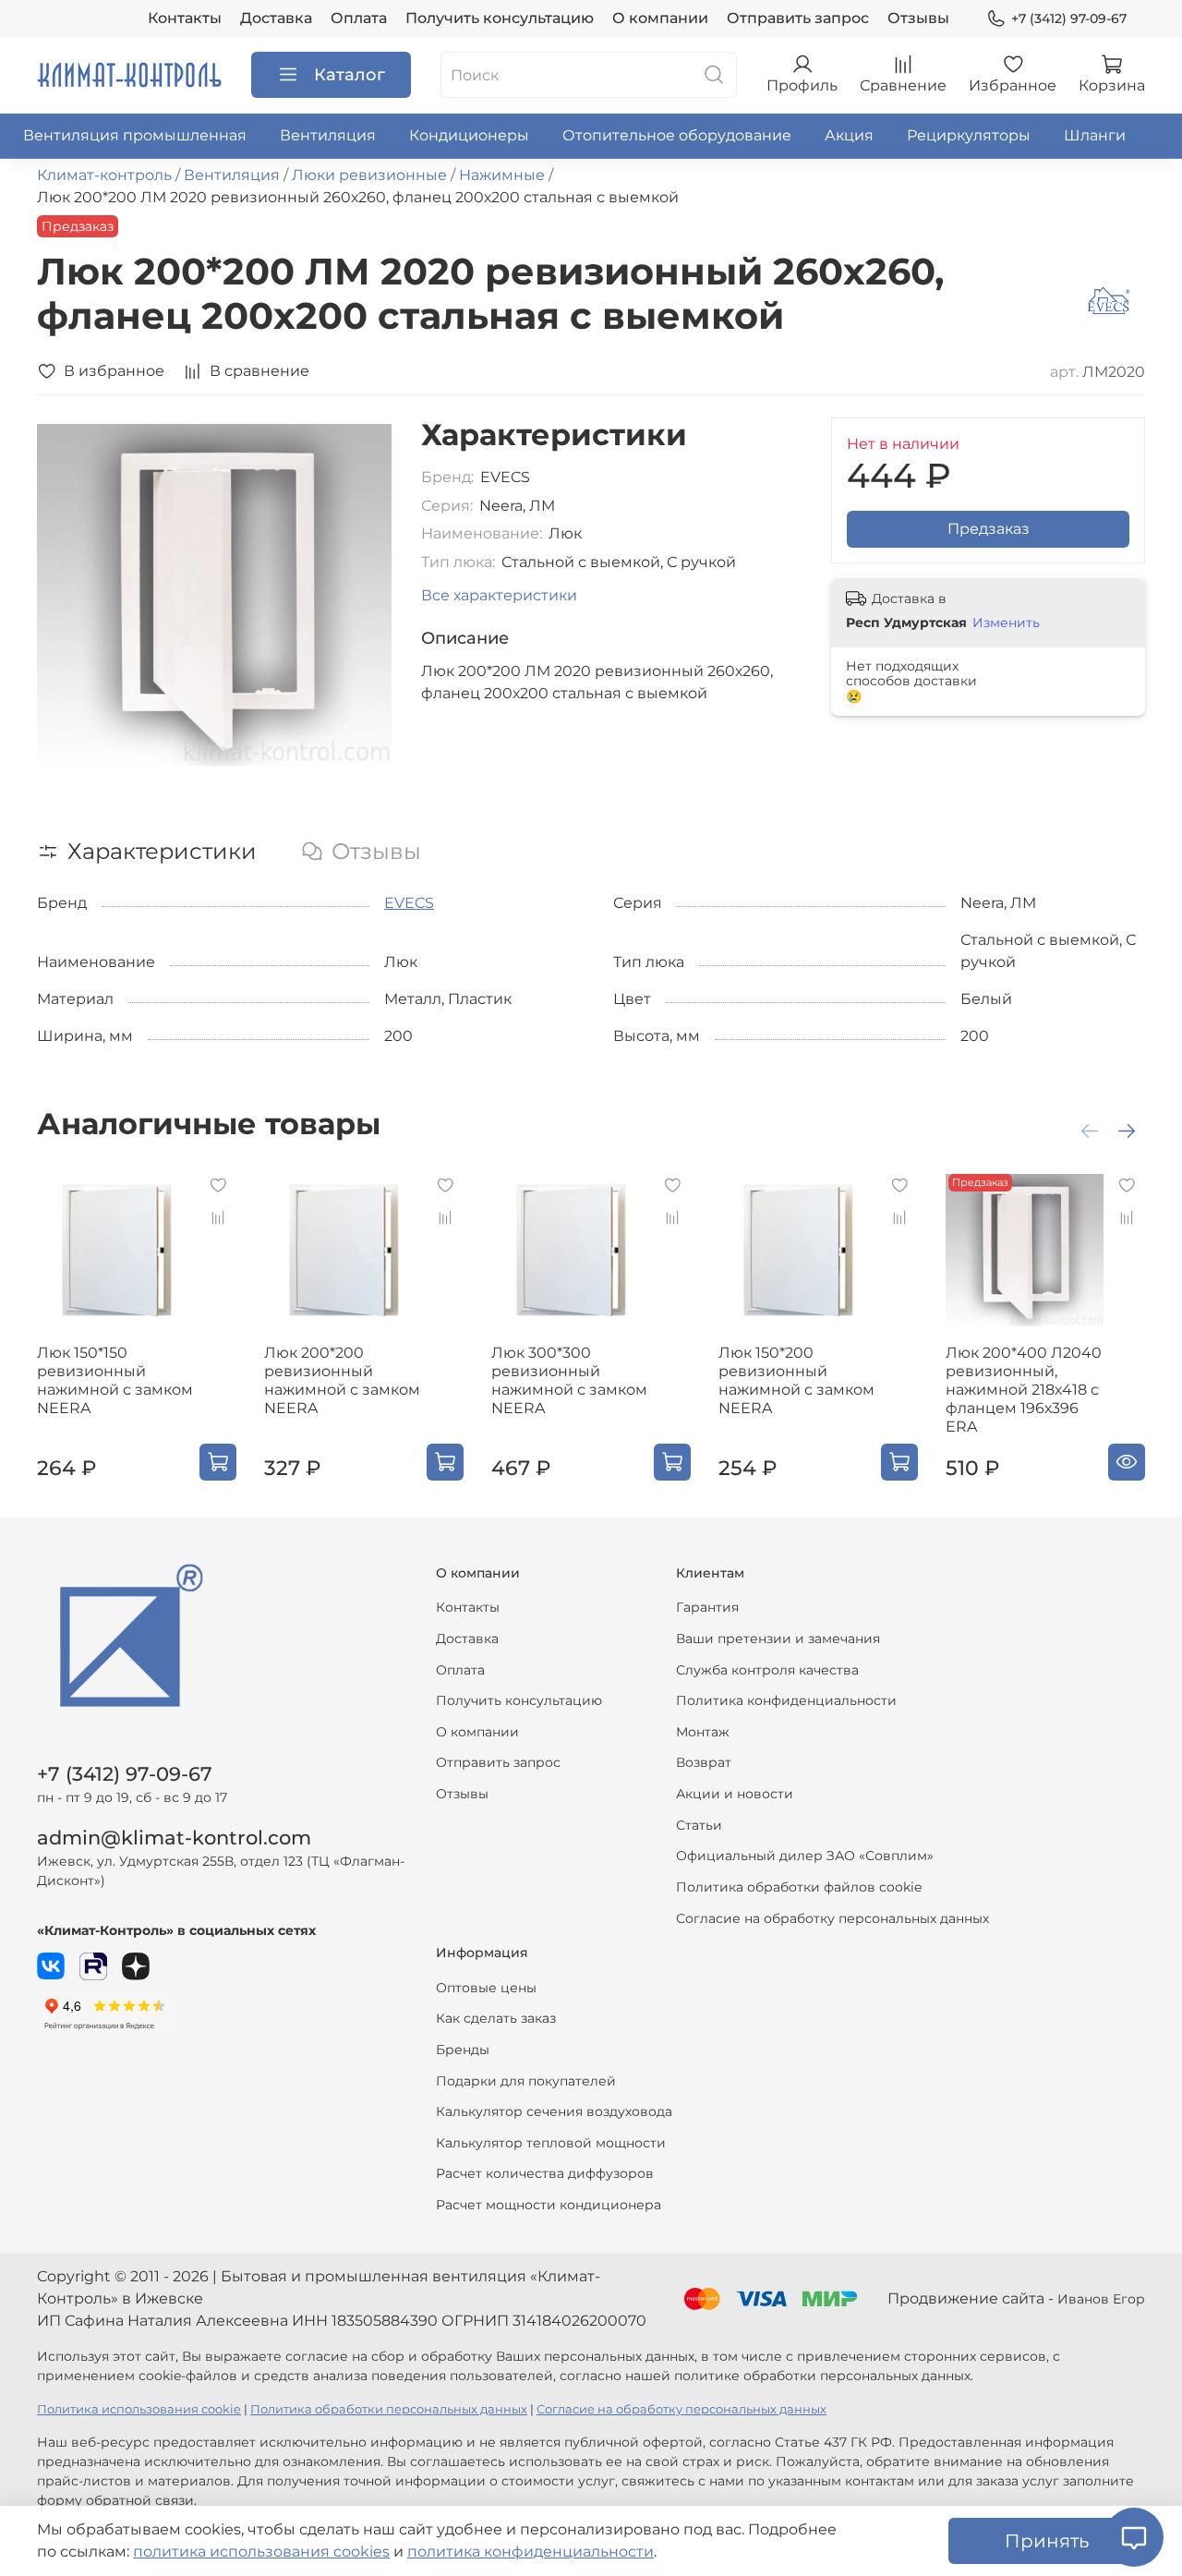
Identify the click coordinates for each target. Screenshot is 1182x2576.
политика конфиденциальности (531, 2552)
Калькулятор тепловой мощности (551, 2143)
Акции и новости (735, 1794)
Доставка (276, 18)
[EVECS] (1109, 300)
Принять (1047, 2541)
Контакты (185, 18)
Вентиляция (328, 135)
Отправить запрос (798, 18)
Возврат (704, 1762)
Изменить (1006, 623)
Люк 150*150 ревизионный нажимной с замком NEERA (115, 1380)
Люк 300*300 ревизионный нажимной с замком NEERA (569, 1380)
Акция (849, 135)
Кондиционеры (469, 135)
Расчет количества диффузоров (545, 2173)
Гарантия (707, 1607)
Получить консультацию (500, 18)
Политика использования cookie (139, 2409)
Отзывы (918, 18)
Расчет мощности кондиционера (549, 2205)
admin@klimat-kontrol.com (174, 1838)
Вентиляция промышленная (135, 135)
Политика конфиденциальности (786, 1700)
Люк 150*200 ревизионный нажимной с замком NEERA (796, 1380)
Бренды (463, 2050)
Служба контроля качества (767, 1670)
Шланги (1095, 135)
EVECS (409, 903)
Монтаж (703, 1732)
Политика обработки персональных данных (389, 2409)
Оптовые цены (486, 1988)
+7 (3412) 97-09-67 (1069, 18)
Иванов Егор (1101, 2299)
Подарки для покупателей (526, 2081)
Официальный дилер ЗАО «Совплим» (805, 1856)
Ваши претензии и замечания (778, 1639)
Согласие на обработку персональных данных (832, 1918)
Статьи (699, 1825)
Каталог (350, 75)
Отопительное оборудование (677, 135)
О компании (660, 18)
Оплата (359, 18)
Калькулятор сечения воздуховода (554, 2111)
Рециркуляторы (969, 135)
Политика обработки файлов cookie (799, 1887)
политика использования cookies (261, 2552)
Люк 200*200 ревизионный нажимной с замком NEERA (342, 1380)
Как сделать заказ (496, 2018)
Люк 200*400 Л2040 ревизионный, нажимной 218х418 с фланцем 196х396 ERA (1024, 1390)
